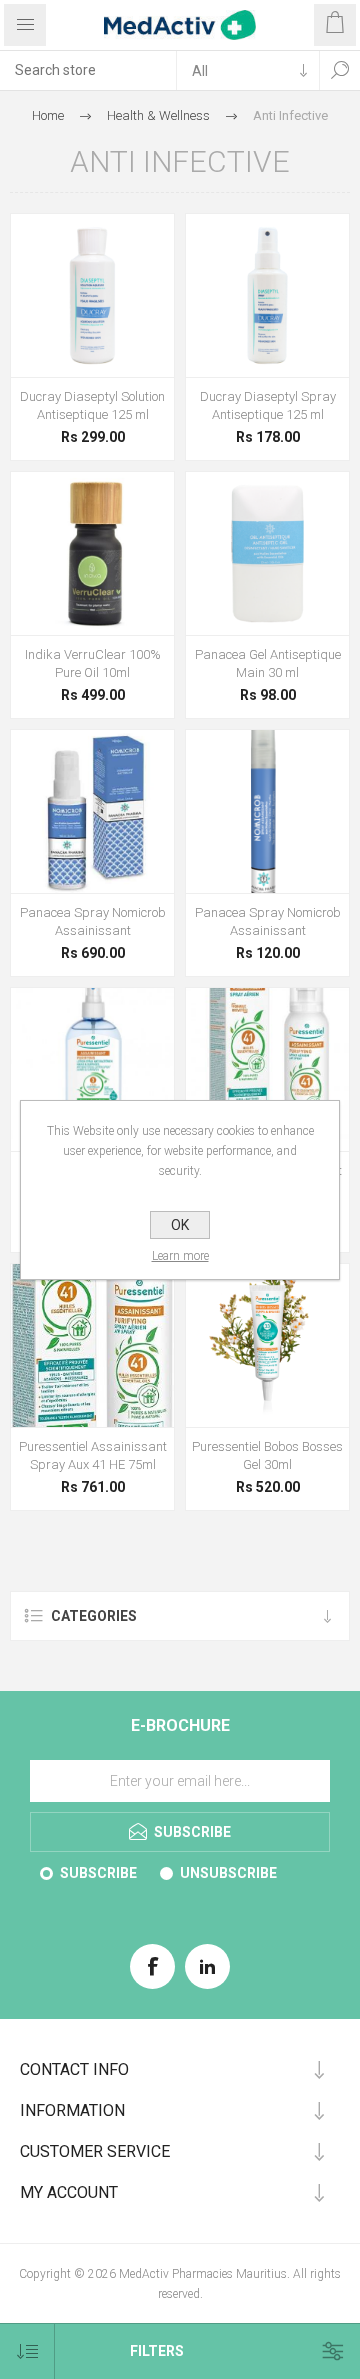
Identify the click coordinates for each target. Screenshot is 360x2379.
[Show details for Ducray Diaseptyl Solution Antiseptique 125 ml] (92, 295)
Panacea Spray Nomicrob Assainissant (93, 921)
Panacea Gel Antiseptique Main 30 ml (268, 663)
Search (340, 70)
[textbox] (88, 70)
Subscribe (98, 1873)
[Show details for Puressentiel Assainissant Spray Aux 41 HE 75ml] (92, 1345)
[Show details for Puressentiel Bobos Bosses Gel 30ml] (267, 1345)
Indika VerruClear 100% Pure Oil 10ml (93, 663)
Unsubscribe (228, 1873)
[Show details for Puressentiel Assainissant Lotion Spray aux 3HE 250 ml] (92, 1069)
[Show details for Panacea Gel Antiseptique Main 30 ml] (267, 553)
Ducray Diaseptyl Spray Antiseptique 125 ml (268, 405)
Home (48, 115)
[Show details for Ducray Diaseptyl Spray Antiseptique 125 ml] (267, 295)
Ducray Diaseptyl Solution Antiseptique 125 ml (92, 405)
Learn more (180, 1256)
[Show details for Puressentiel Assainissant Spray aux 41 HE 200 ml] (267, 1069)
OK (180, 1225)
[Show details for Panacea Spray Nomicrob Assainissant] (92, 811)
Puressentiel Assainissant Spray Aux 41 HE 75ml (93, 1455)
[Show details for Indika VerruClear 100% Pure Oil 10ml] (92, 553)
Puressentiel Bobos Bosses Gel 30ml (267, 1455)
